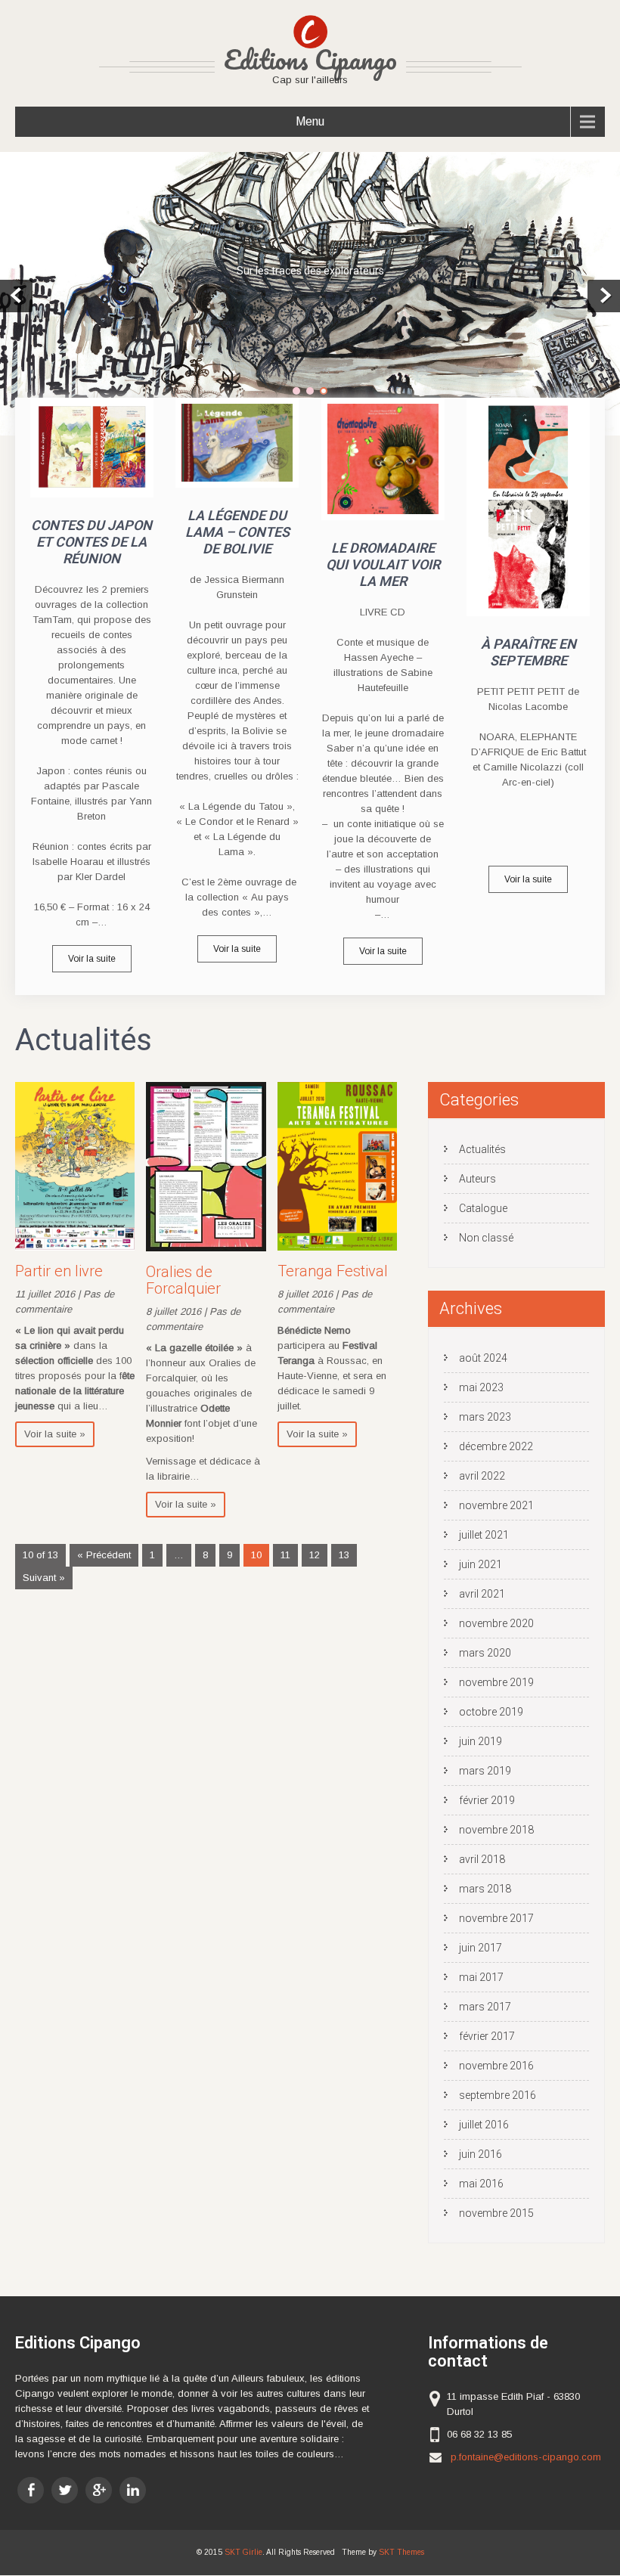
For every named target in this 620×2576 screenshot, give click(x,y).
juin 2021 (480, 1564)
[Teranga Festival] (337, 1247)
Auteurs (477, 1179)
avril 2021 (482, 1594)
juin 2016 (480, 2154)
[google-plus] (99, 2490)
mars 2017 (485, 2007)
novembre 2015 (496, 2213)
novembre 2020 (496, 1623)
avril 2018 (482, 1859)
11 (285, 1555)
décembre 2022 (496, 1446)
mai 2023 (481, 1387)
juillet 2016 (484, 2125)
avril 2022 (482, 1476)
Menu (310, 121)
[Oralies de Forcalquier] (206, 1248)
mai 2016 (481, 2184)
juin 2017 (480, 1948)
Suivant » (44, 1578)
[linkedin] (133, 2490)
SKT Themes (401, 2552)
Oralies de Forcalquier (183, 1280)
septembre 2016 (498, 2095)
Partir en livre (59, 1271)
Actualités (482, 1149)
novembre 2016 (496, 2066)
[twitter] (65, 2490)
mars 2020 (485, 1653)
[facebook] (31, 2490)
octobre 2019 (491, 1712)
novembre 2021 (496, 1505)
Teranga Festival (333, 1271)
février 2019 (487, 1800)
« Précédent (104, 1555)
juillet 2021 (484, 1535)
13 (344, 1555)
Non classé (486, 1238)
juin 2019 (480, 1741)
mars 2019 (485, 1771)
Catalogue (483, 1208)
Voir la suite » (55, 1434)
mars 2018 (485, 1889)
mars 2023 (485, 1417)
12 (315, 1555)
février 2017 (487, 2036)
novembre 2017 (496, 1918)
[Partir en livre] (75, 1247)
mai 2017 (481, 1977)
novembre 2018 (496, 1830)
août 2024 (483, 1358)
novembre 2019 (496, 1682)
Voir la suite (92, 959)
